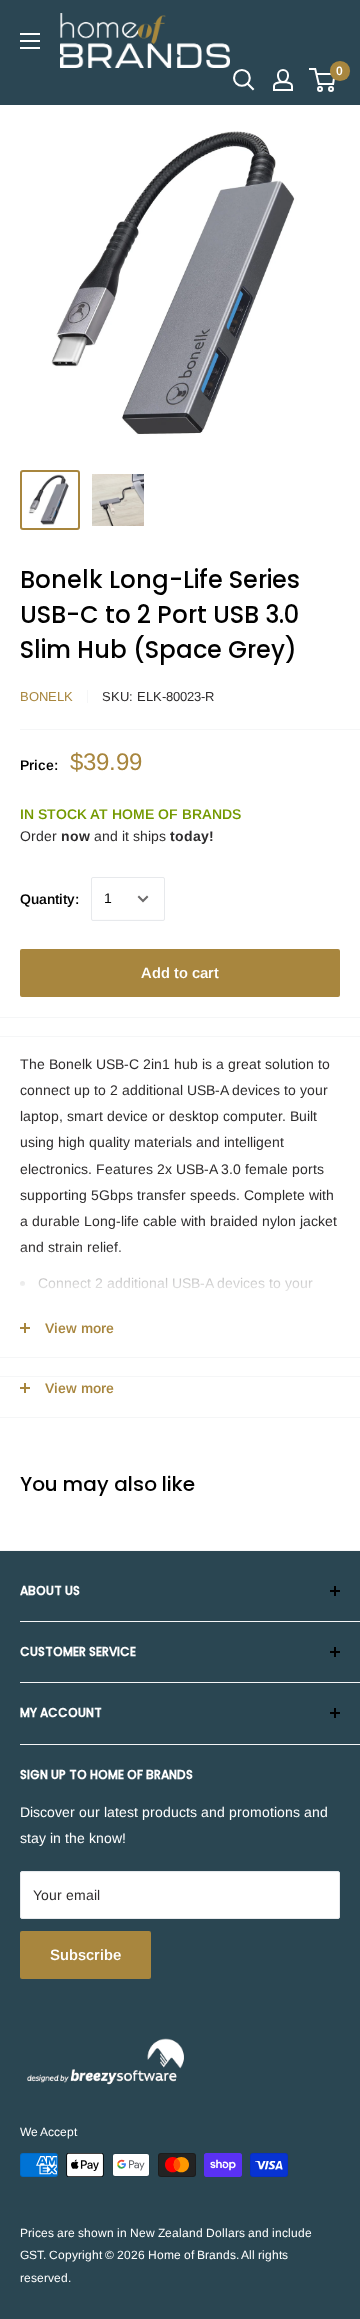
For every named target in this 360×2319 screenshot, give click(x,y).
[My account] (283, 80)
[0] (323, 80)
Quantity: (49, 899)
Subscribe (85, 1954)
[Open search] (244, 80)
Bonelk (46, 696)
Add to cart (180, 972)
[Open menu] (30, 41)
